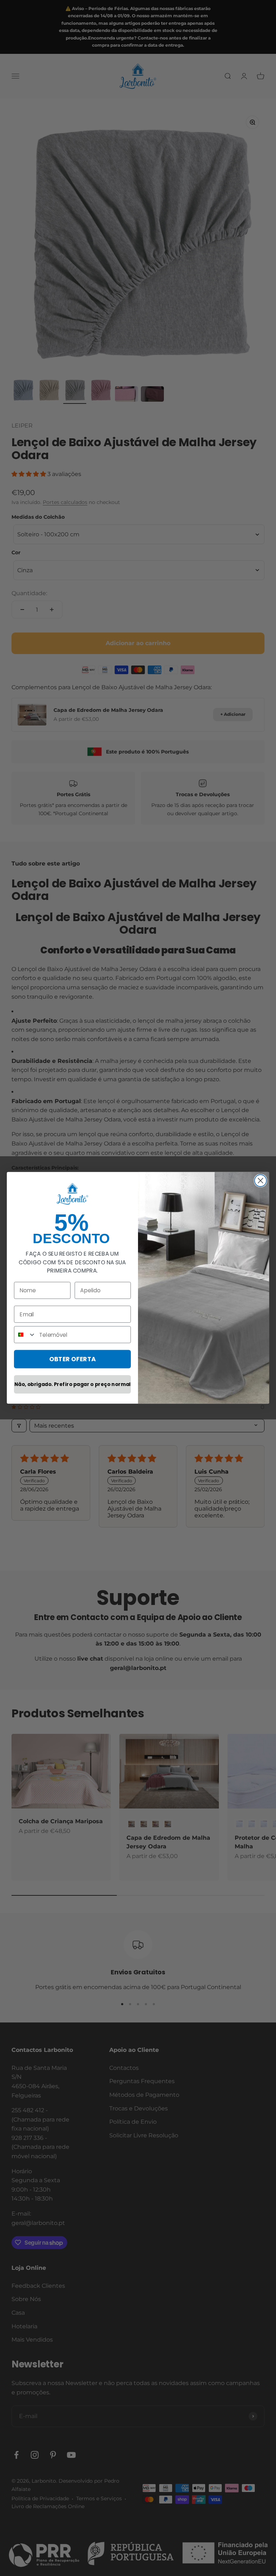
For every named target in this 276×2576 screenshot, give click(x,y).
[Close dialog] (260, 1181)
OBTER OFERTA (73, 1359)
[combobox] (25, 1335)
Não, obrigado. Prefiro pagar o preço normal (72, 1384)
